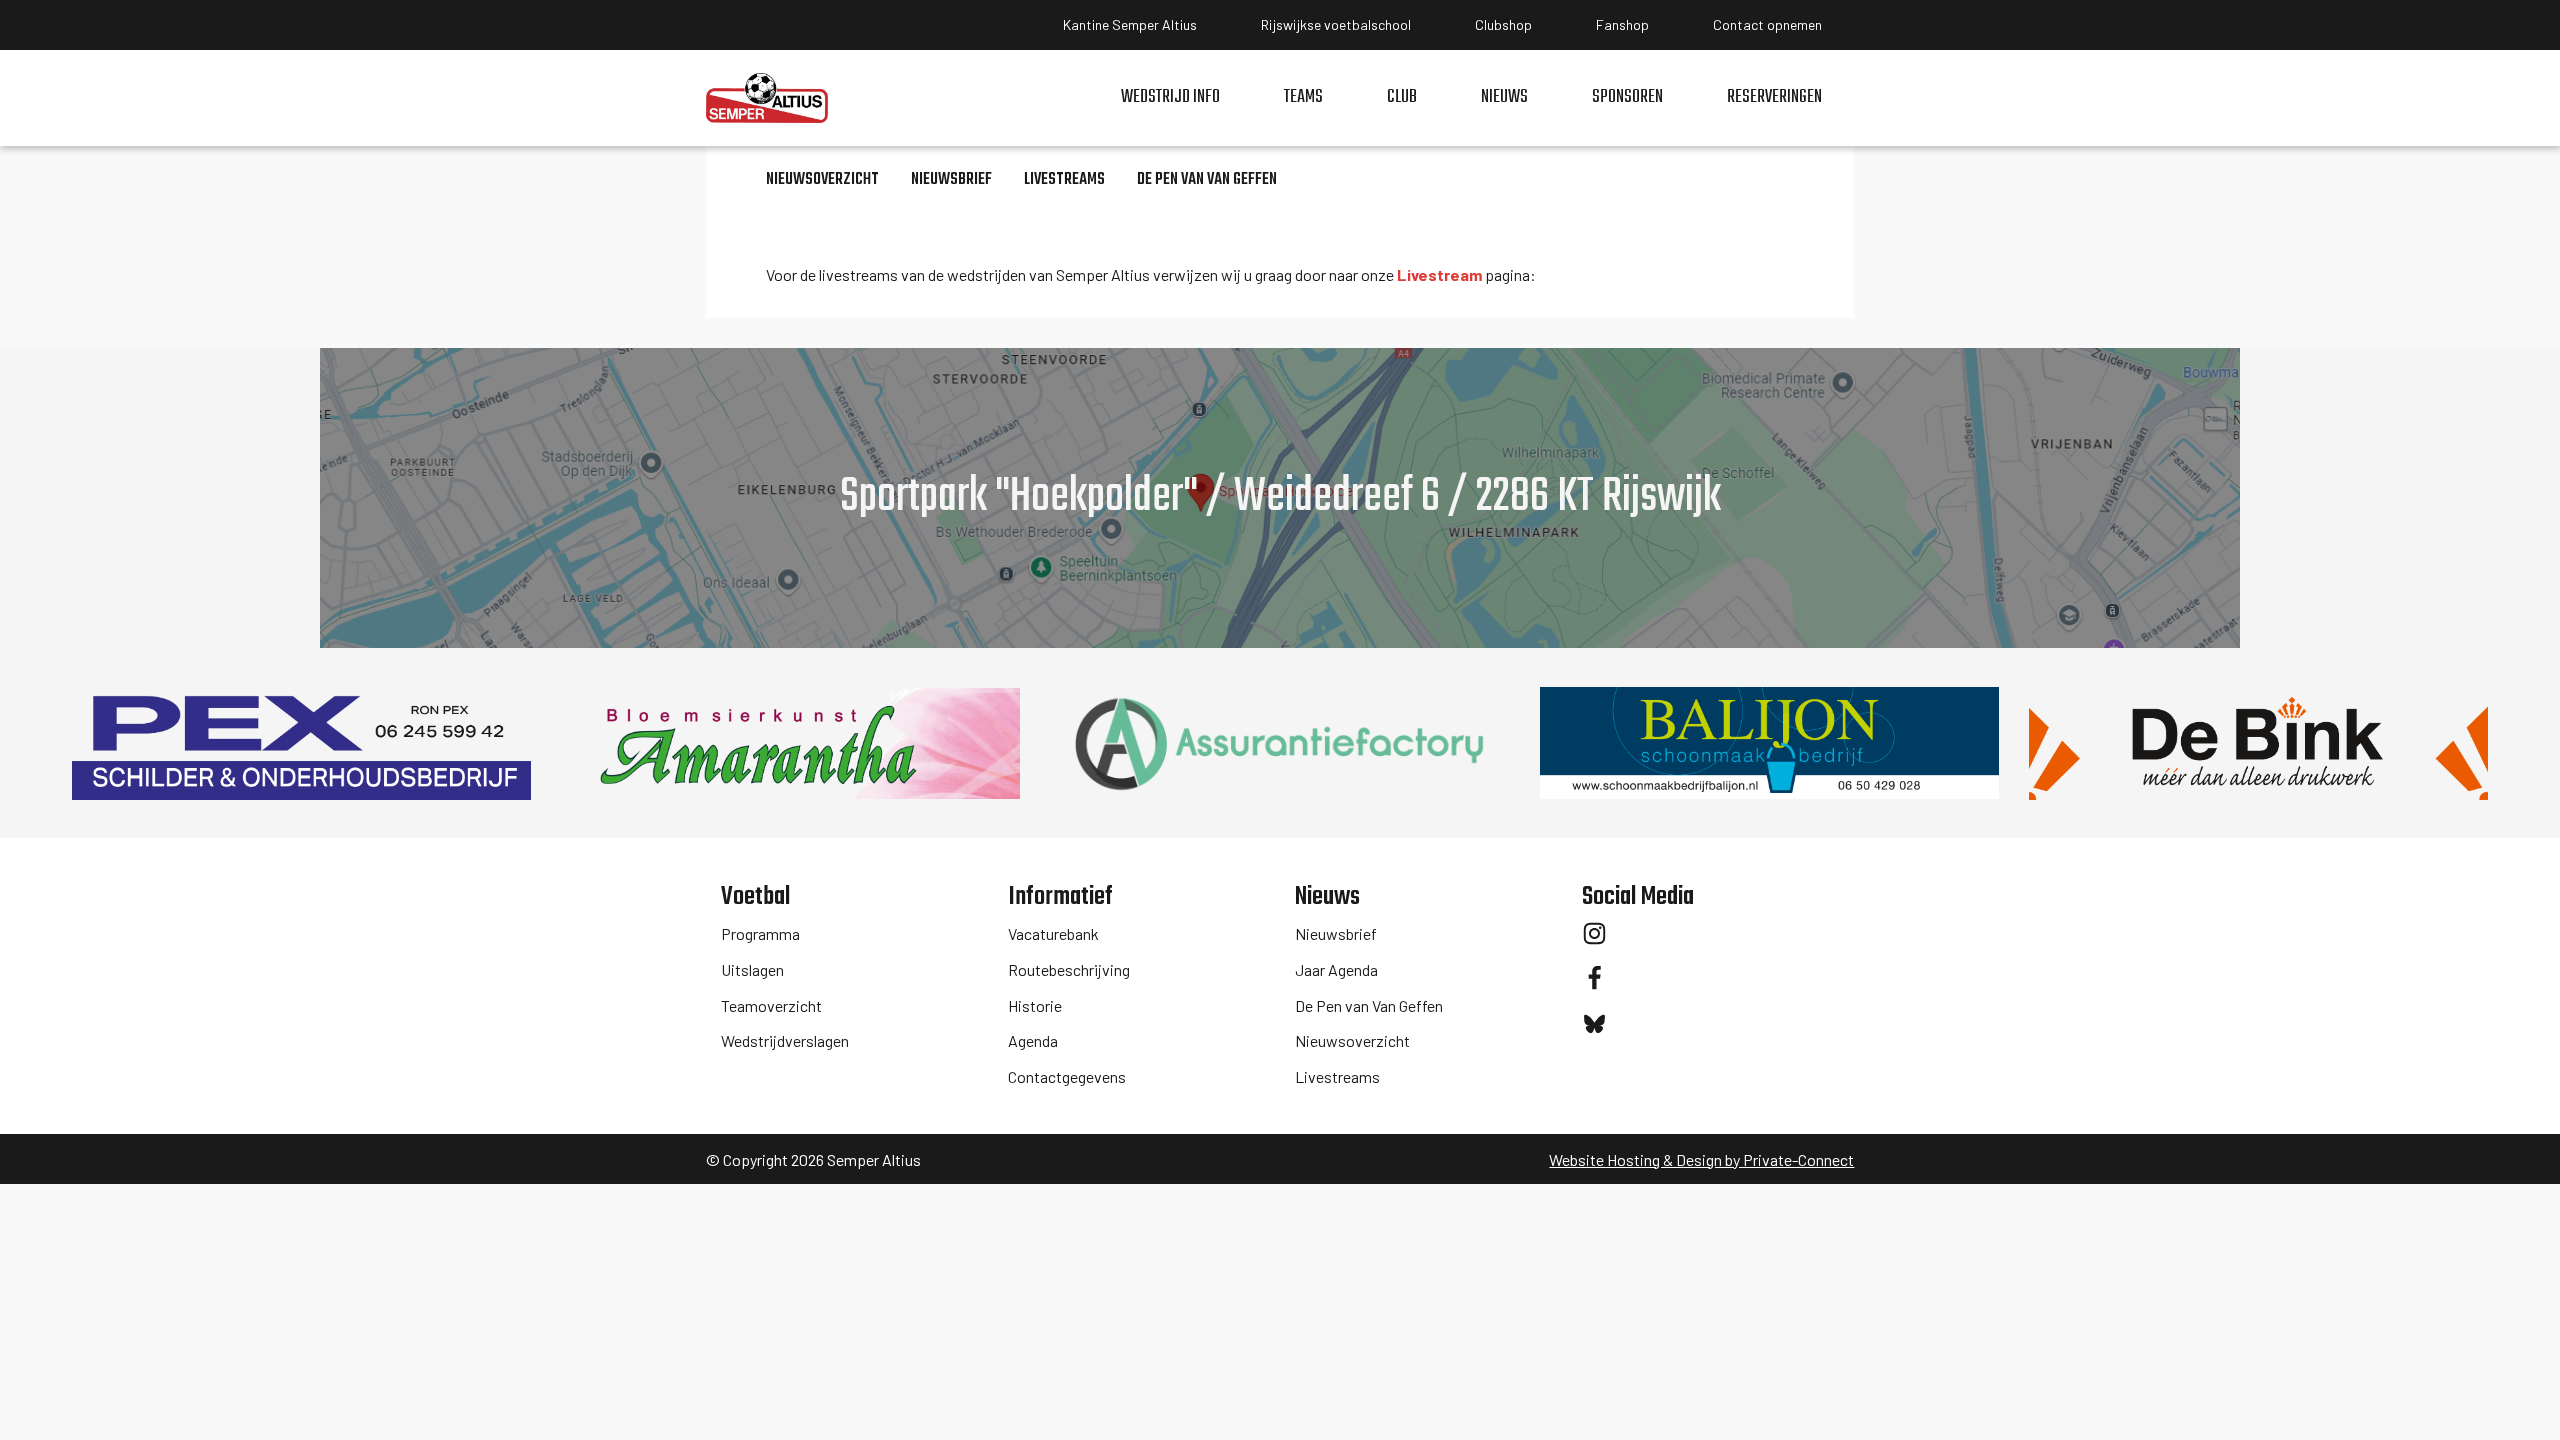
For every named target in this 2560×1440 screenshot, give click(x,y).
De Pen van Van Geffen (1369, 1005)
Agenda (1033, 1040)
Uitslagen (752, 969)
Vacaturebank (1053, 933)
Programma (760, 933)
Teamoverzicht (771, 1005)
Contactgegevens (1067, 1076)
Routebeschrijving (1069, 969)
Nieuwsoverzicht (1352, 1040)
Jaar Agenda (1336, 969)
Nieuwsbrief (1336, 933)
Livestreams (1337, 1076)
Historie (1035, 1005)
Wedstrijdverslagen (785, 1040)
